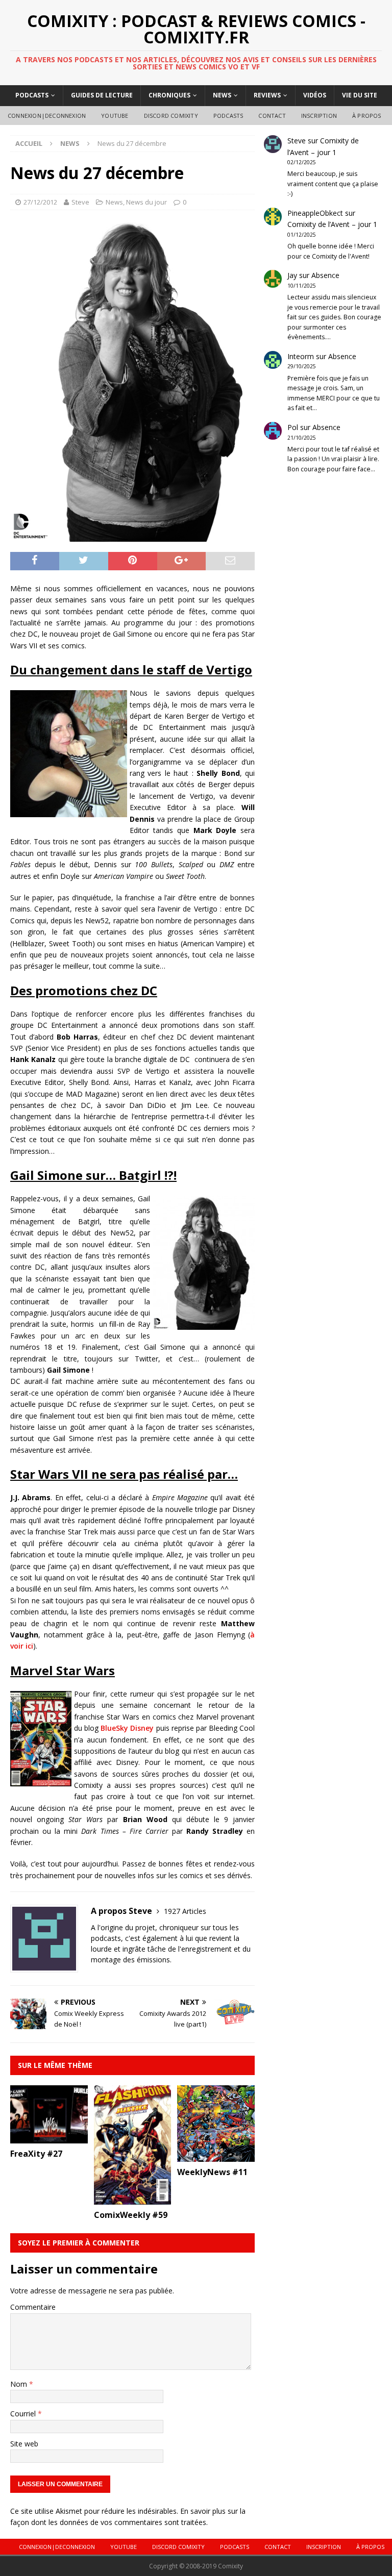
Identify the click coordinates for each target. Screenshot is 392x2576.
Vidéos (315, 95)
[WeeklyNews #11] (216, 2156)
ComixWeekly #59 (131, 2215)
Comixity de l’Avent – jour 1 (332, 224)
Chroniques (169, 95)
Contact (272, 116)
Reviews (267, 95)
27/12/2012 (40, 202)
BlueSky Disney (127, 1728)
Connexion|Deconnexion (47, 116)
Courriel (24, 2414)
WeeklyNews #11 (212, 2172)
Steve (80, 202)
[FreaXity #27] (49, 2138)
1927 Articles (185, 1911)
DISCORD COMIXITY (171, 116)
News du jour (146, 202)
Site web (24, 2444)
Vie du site (360, 95)
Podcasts (32, 95)
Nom (20, 2384)
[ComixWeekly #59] (133, 2198)
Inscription (319, 116)
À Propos (367, 116)
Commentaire (33, 2307)
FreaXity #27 (36, 2154)
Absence (325, 275)
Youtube (115, 116)
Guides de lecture (102, 95)
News (222, 95)
